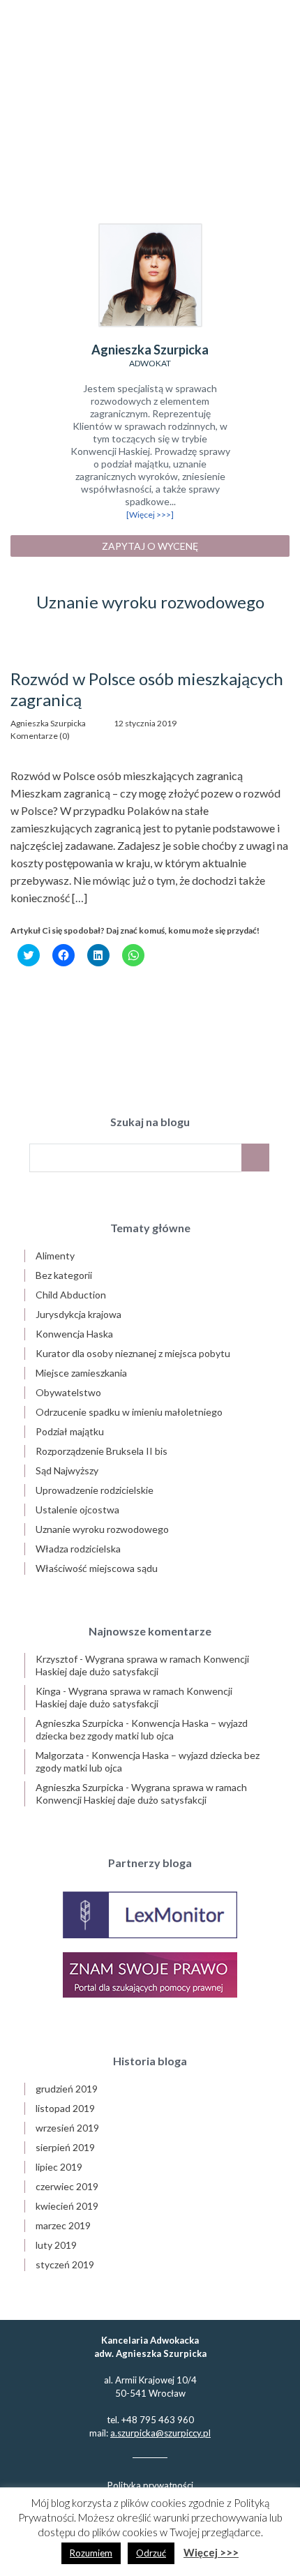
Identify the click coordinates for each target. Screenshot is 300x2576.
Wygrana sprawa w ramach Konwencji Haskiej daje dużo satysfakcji (142, 1665)
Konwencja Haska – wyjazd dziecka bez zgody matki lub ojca (142, 1729)
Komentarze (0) (40, 736)
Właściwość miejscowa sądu (97, 1568)
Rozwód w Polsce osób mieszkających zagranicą (147, 689)
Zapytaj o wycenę (150, 546)
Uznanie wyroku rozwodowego (102, 1529)
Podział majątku (70, 1431)
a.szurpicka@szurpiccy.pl (160, 2433)
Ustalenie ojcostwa (77, 1510)
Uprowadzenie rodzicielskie (95, 1490)
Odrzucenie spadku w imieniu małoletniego (129, 1412)
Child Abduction (71, 1295)
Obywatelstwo (68, 1392)
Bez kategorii (64, 1275)
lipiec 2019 (59, 2167)
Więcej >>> (211, 2552)
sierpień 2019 (65, 2147)
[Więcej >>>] (150, 515)
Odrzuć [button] (151, 2553)
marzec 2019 (63, 2225)
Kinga (48, 1691)
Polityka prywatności (150, 2485)
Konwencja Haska (74, 1334)
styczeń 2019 (65, 2264)
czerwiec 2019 (67, 2186)
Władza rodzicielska (78, 1549)
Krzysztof (57, 1659)
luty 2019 (56, 2245)
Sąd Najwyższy (67, 1470)
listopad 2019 (65, 2108)
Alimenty (55, 1256)
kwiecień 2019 (67, 2206)
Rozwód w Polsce (150, 95)
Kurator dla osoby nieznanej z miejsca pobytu (133, 1353)
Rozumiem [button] (91, 2553)
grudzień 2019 (67, 2089)
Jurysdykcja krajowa (78, 1314)
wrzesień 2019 (67, 2128)
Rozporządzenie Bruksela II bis (102, 1451)
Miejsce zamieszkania (81, 1373)
